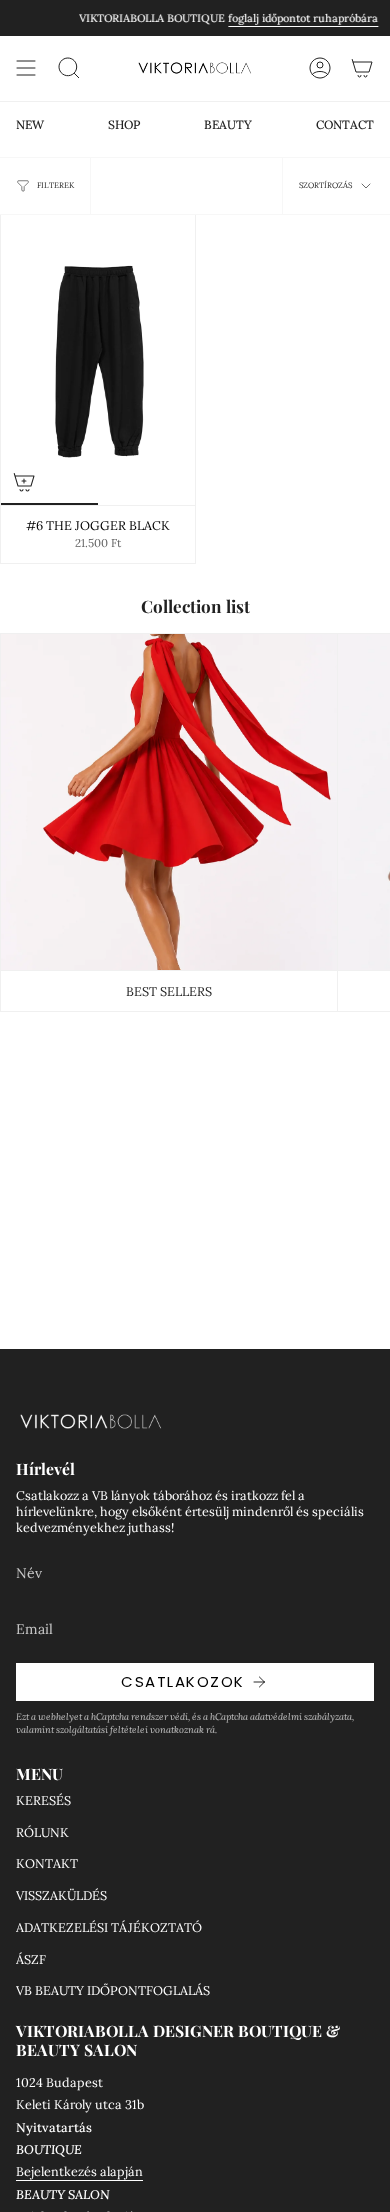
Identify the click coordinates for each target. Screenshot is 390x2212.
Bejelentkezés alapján (79, 2171)
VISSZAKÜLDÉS (61, 1895)
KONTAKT (47, 1863)
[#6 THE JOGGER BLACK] (98, 360)
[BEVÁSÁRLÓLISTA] (362, 68)
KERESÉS (43, 1800)
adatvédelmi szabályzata (301, 1716)
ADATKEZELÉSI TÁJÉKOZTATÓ (109, 1927)
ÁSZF (31, 1959)
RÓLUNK (42, 1832)
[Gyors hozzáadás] (24, 482)
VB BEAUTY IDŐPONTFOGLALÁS (113, 1990)
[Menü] (26, 68)
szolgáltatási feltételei (102, 1729)
